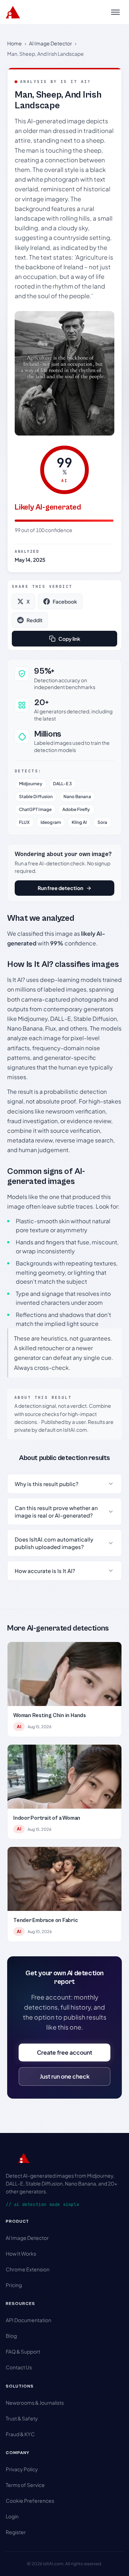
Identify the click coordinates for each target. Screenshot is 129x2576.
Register (16, 2532)
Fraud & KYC (20, 2434)
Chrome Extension (28, 2269)
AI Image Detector (51, 43)
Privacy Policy (22, 2469)
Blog (11, 2336)
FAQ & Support (23, 2351)
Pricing (14, 2285)
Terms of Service (25, 2485)
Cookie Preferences (30, 2501)
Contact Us (19, 2367)
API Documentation (28, 2320)
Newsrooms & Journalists (35, 2403)
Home (15, 43)
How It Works (21, 2253)
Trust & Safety (22, 2418)
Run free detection (60, 888)
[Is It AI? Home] (13, 12)
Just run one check (65, 2076)
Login (12, 2516)
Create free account (64, 2052)
